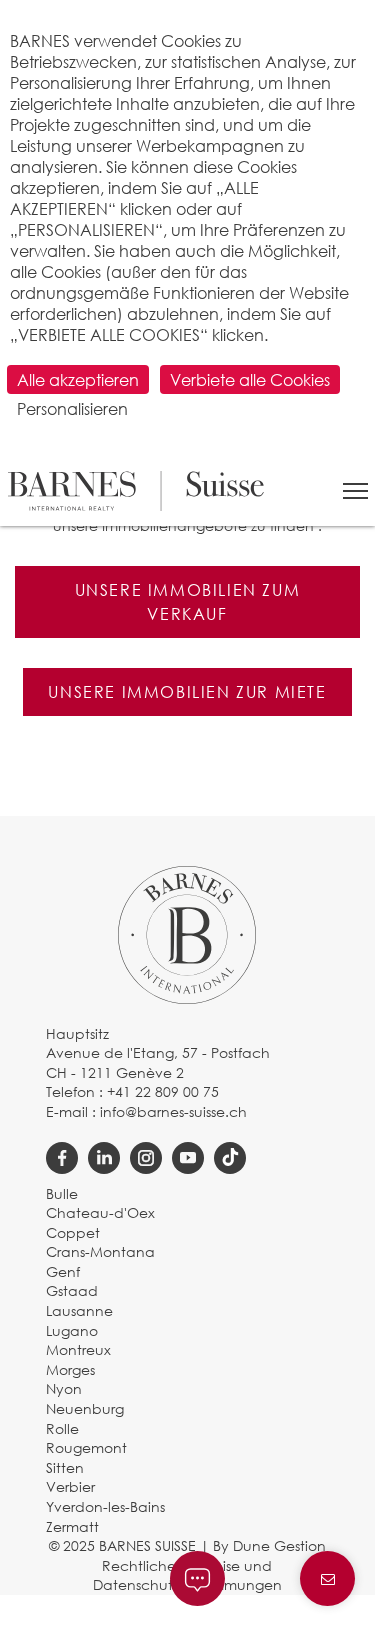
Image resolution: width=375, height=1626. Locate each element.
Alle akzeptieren (78, 379)
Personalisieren (72, 408)
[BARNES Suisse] (136, 491)
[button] (355, 491)
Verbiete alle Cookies (250, 379)
